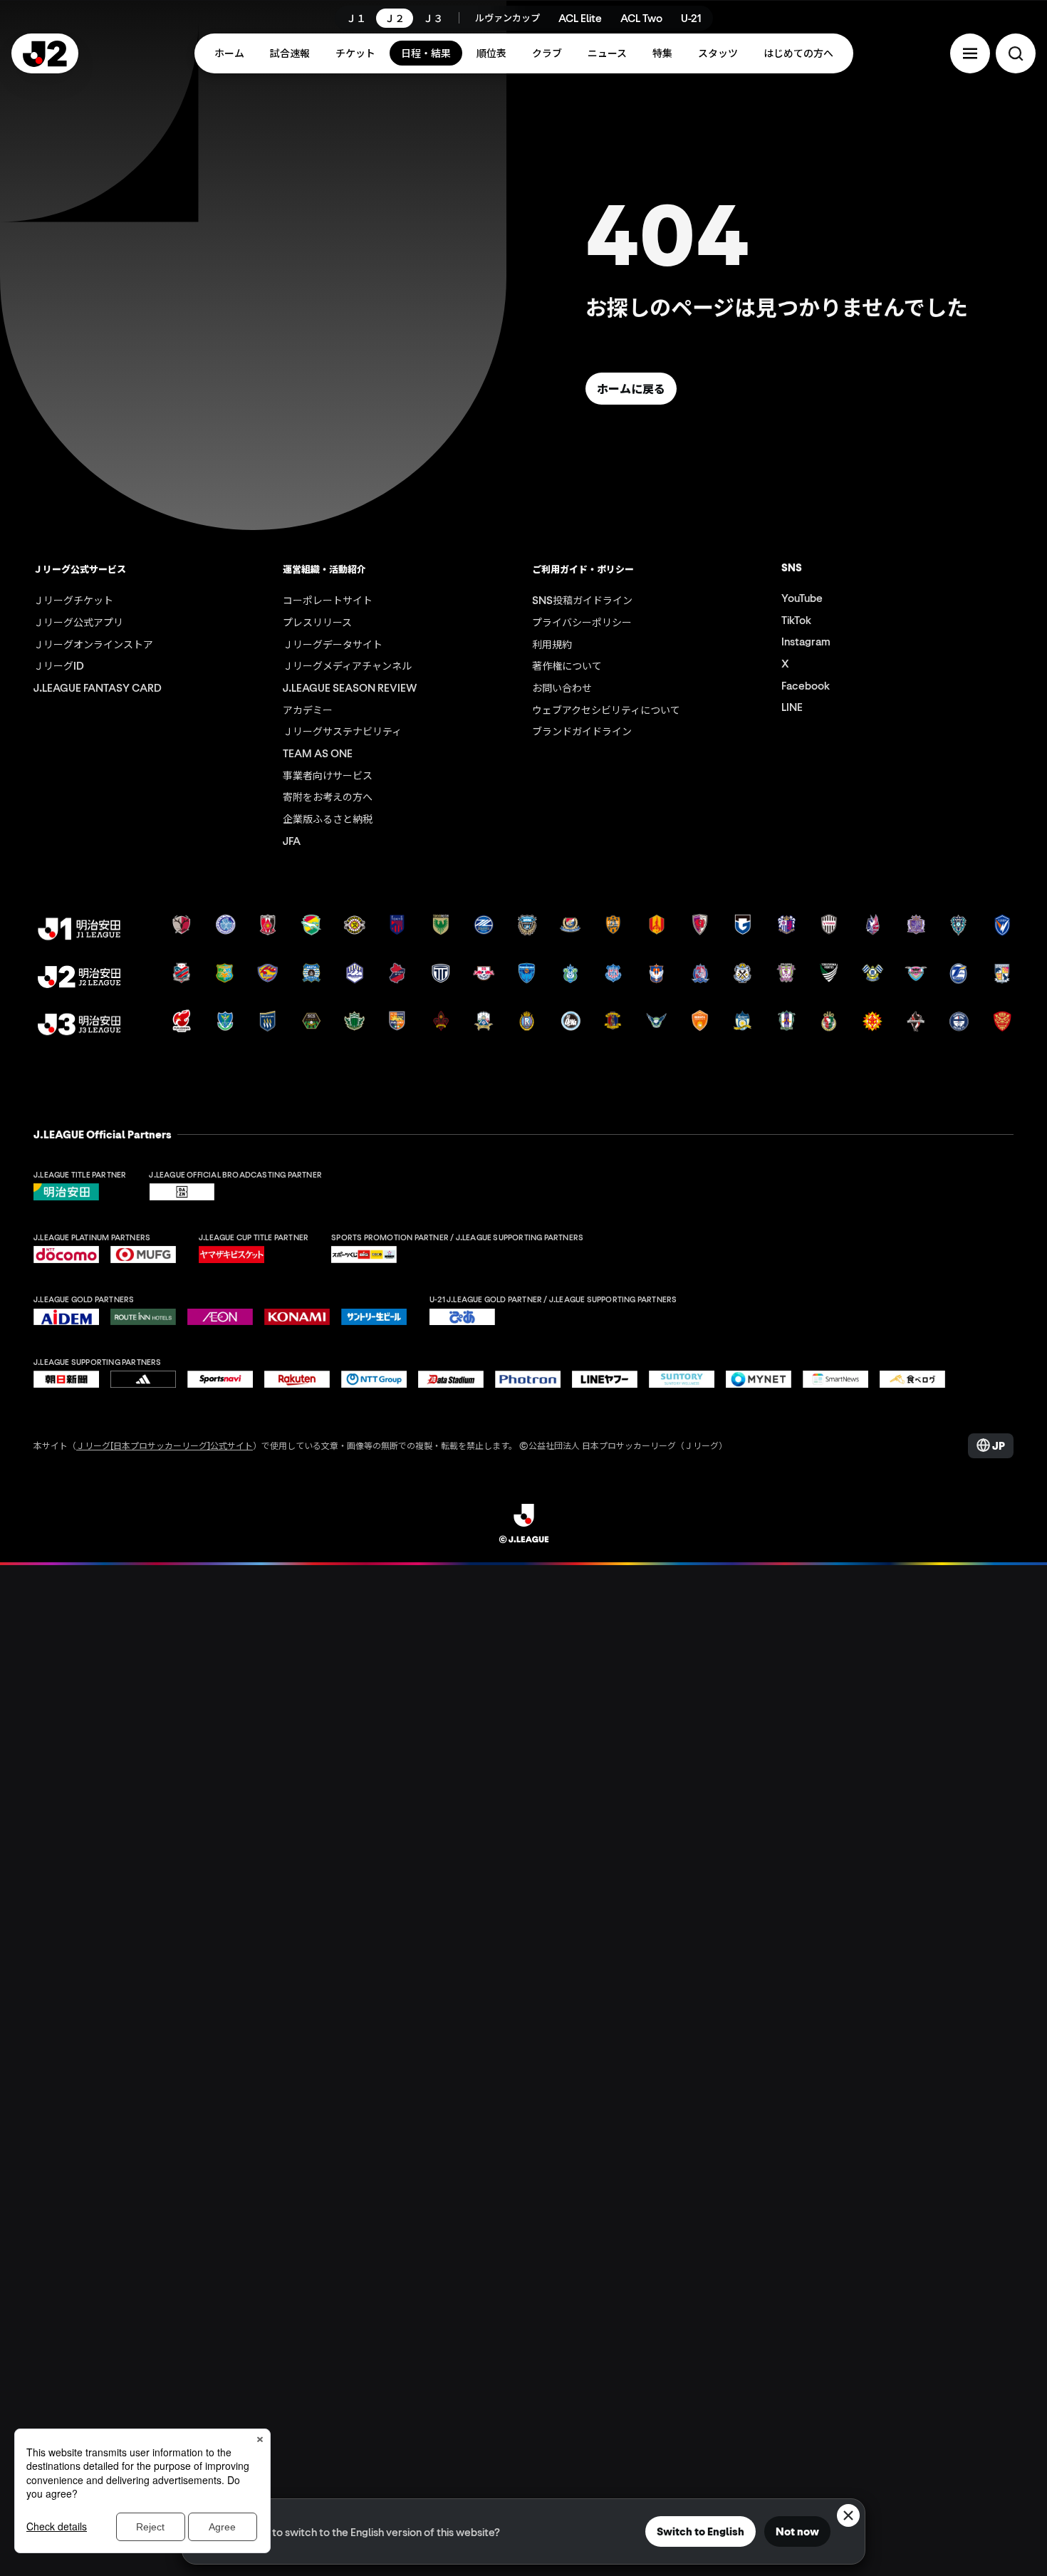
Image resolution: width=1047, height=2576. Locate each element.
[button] (970, 53)
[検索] (1016, 53)
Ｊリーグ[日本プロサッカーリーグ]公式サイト (165, 1445)
